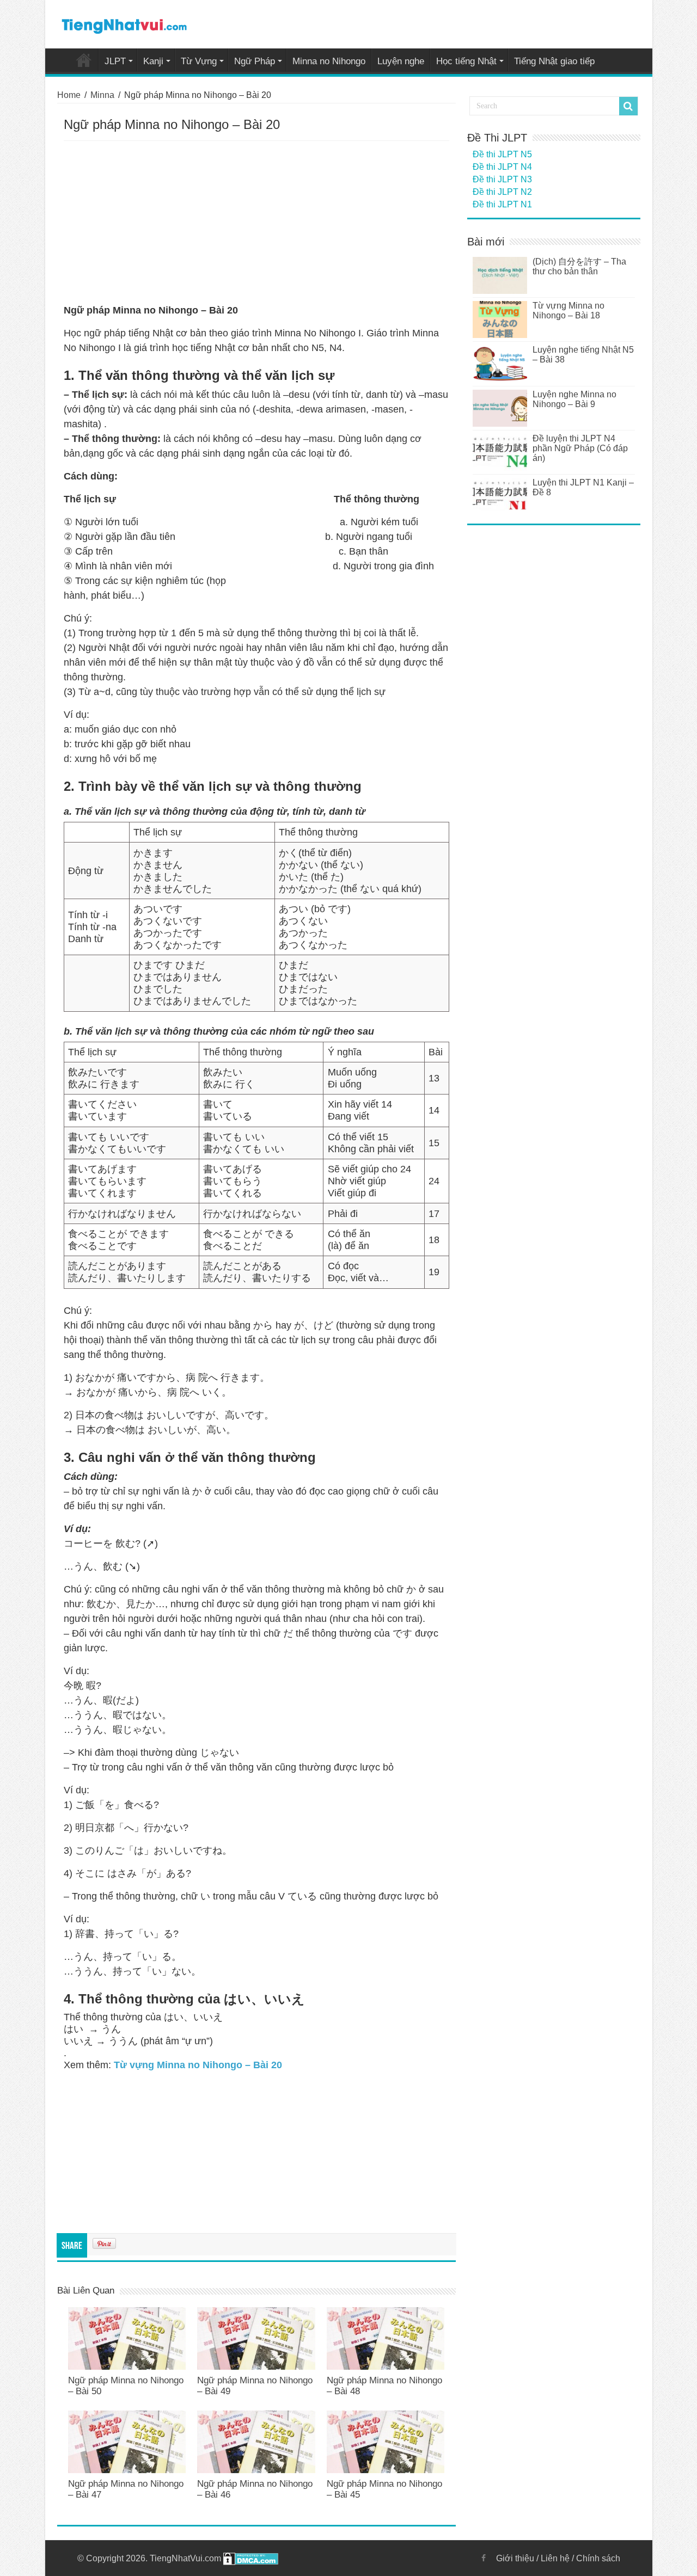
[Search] (628, 106)
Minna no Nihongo (329, 61)
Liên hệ (555, 2558)
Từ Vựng (199, 61)
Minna (102, 95)
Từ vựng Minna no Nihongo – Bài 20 (198, 2065)
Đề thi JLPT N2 (502, 192)
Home (84, 60)
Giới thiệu (515, 2558)
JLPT (115, 61)
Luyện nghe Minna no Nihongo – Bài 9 (574, 399)
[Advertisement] (256, 223)
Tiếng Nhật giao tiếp (554, 61)
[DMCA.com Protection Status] (251, 2558)
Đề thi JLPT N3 (502, 179)
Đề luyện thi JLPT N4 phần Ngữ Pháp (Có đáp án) (580, 448)
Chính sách (598, 2558)
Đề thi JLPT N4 (502, 167)
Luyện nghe (401, 61)
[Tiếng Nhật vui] (124, 24)
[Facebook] (484, 2558)
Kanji (153, 61)
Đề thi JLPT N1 (502, 204)
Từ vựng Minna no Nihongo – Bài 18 (568, 311)
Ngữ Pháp (255, 61)
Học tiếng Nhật (466, 61)
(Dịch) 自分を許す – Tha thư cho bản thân (579, 266)
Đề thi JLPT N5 (502, 154)
